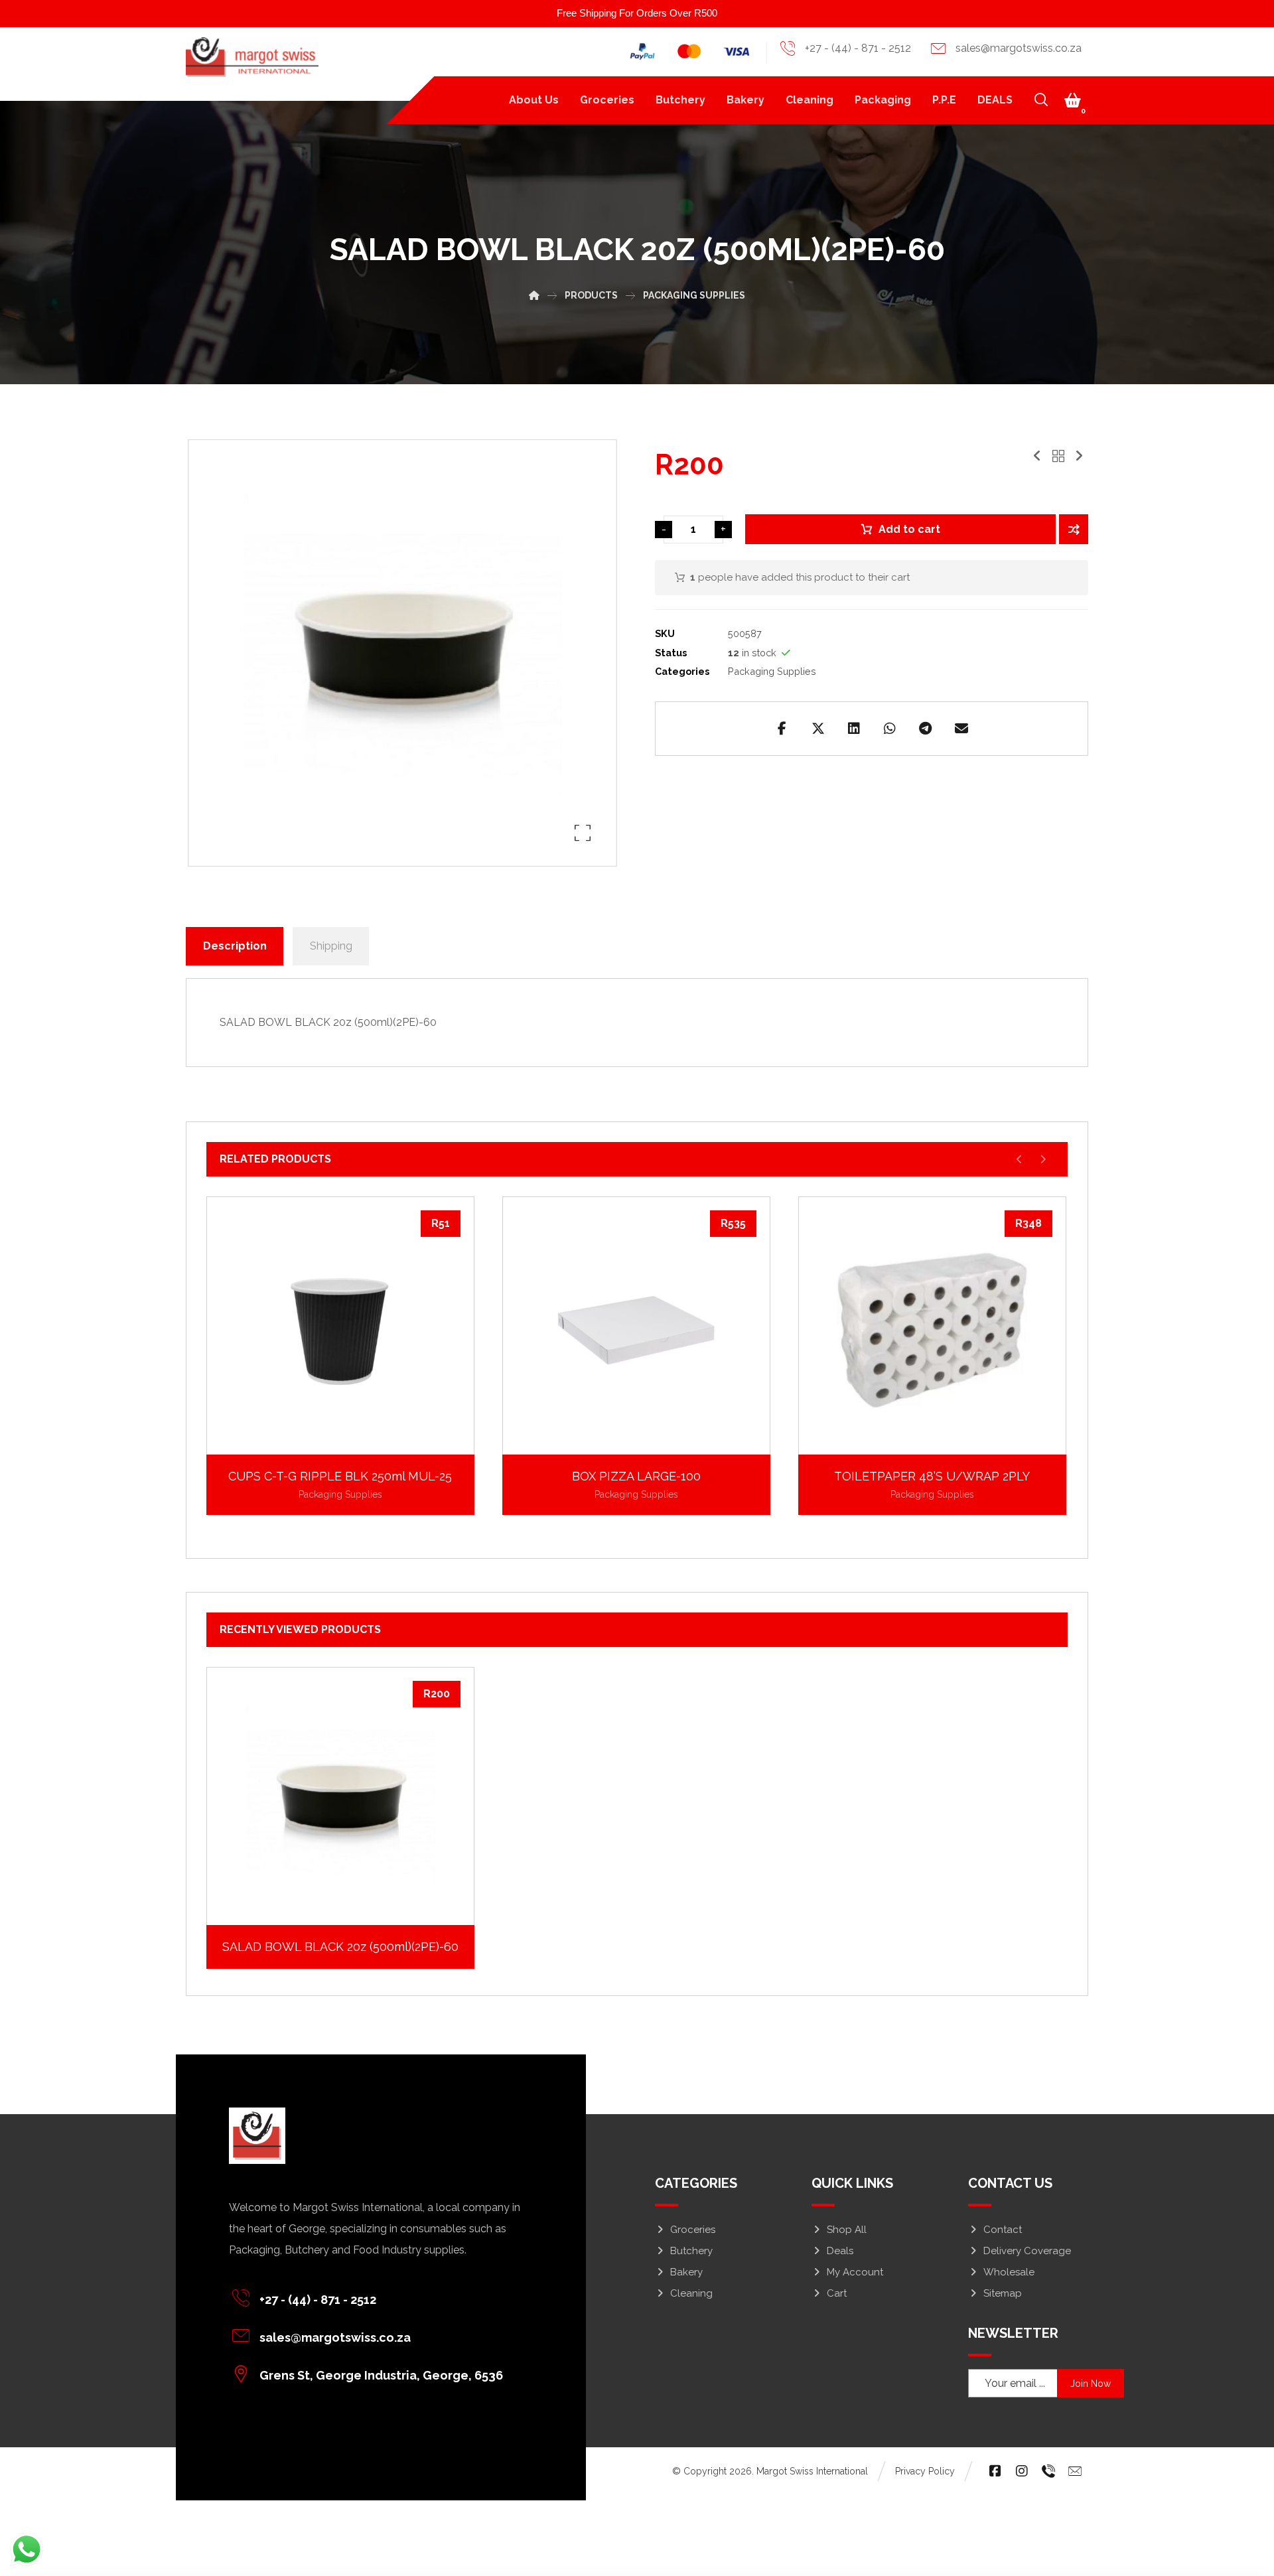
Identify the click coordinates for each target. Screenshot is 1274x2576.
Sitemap (1003, 2293)
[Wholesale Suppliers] (252, 57)
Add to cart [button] (348, 1434)
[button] (1073, 100)
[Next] (1043, 1159)
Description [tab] (235, 946)
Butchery (691, 2251)
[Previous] (1020, 1159)
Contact (1003, 2230)
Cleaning (691, 2293)
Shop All (847, 2230)
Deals (840, 2251)
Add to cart (909, 529)
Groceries (693, 2230)
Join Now (1091, 2384)
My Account (855, 2272)
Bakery (686, 2272)
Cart (837, 2293)
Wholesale (1009, 2272)
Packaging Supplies (772, 671)
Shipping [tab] (331, 946)
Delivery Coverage (1027, 2251)
